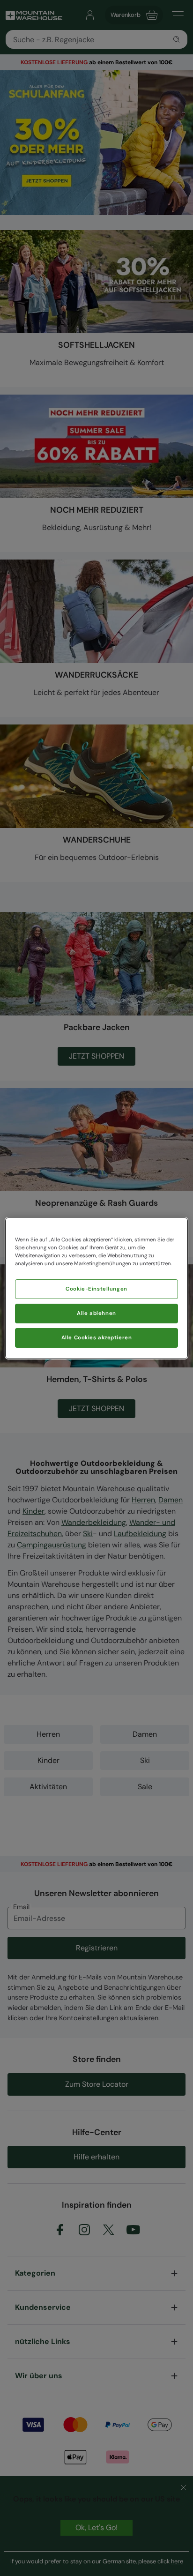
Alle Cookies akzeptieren (97, 1338)
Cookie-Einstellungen (96, 1289)
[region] (96, 1288)
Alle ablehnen (96, 1313)
